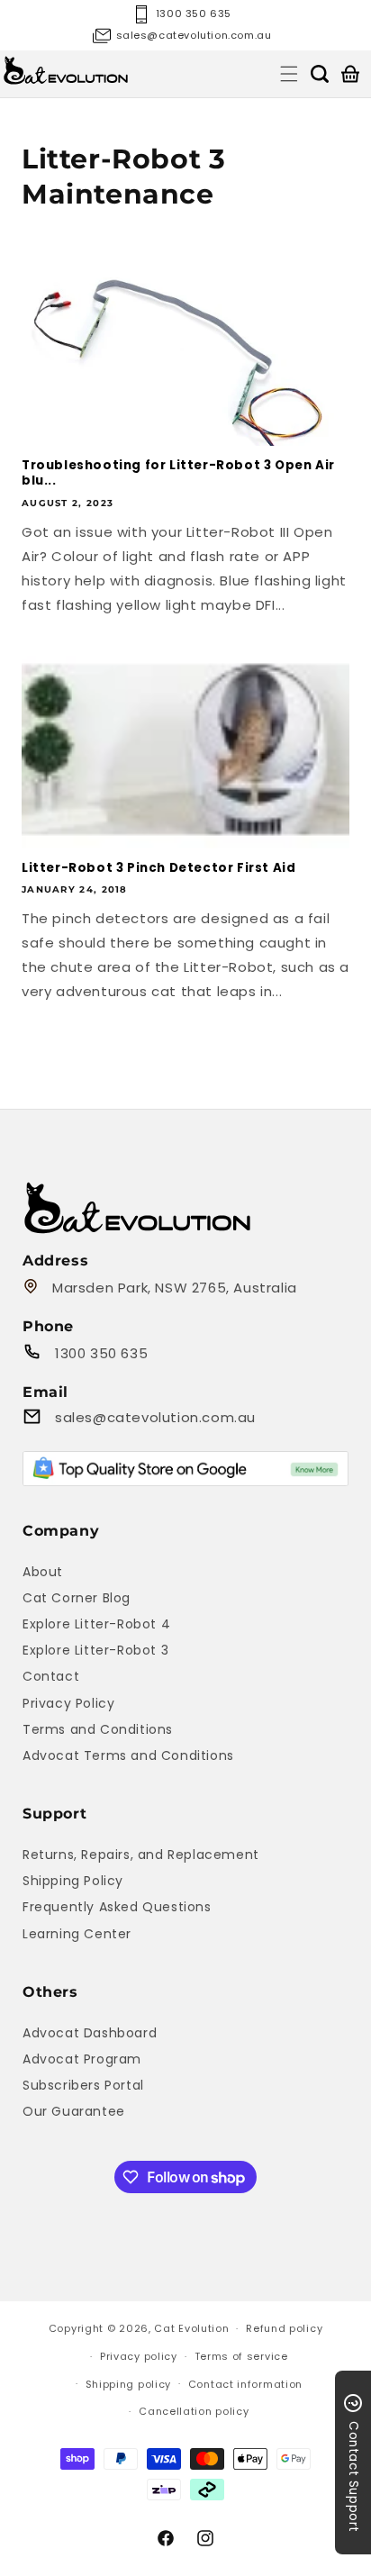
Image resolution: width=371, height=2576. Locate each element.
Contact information (245, 2384)
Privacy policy (139, 2356)
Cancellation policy (194, 2411)
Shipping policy (129, 2384)
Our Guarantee (74, 2111)
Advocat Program (82, 2059)
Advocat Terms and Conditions (128, 1755)
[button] (289, 74)
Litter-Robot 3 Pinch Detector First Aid (158, 868)
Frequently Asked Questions (117, 1907)
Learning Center (77, 1934)
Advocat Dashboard (90, 2033)
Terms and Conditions (98, 1729)
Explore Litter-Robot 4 (96, 1624)
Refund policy (284, 2328)
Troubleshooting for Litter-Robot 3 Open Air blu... (178, 473)
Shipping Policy (73, 1881)
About (43, 1572)
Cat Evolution (191, 2328)
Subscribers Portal (83, 2085)
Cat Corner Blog (77, 1598)
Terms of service (241, 2356)
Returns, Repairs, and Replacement (141, 1855)
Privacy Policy (68, 1703)
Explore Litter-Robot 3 (95, 1650)
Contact (51, 1676)
